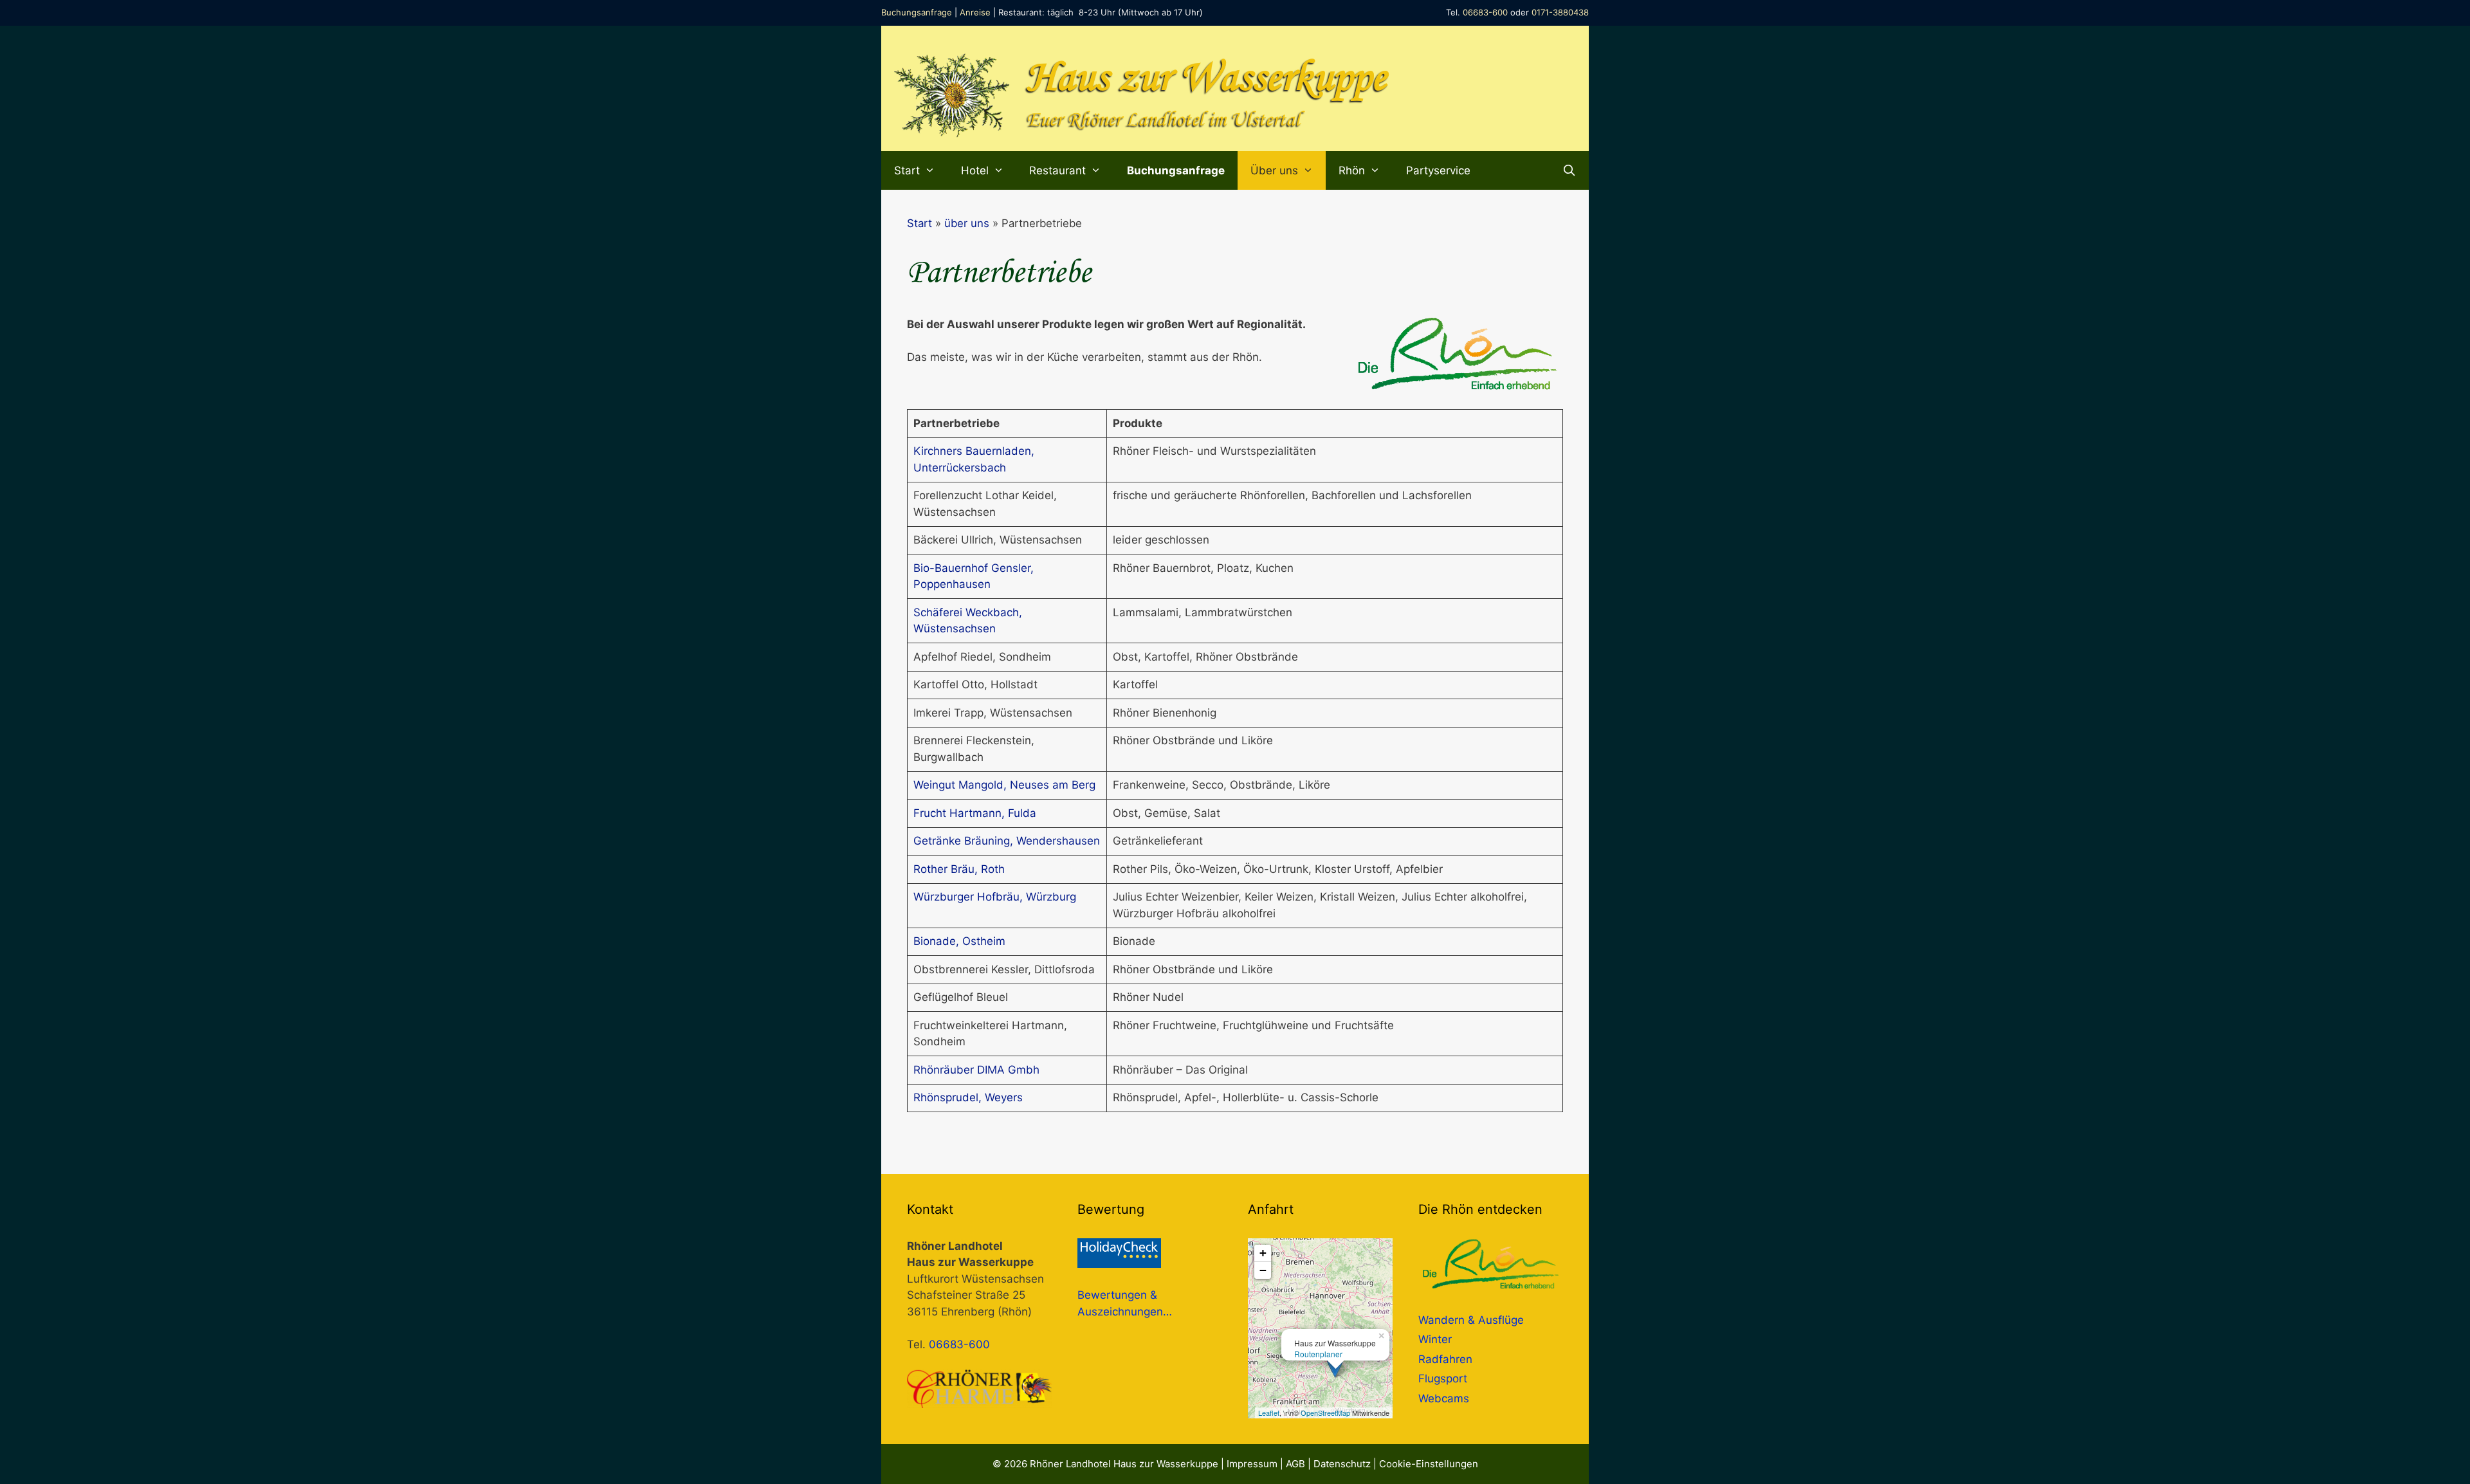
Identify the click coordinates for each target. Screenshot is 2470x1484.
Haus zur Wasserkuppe (1206, 79)
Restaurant (1057, 170)
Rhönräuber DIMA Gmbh (976, 1070)
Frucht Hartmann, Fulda (975, 813)
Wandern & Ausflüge (1471, 1320)
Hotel (975, 170)
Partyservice (1438, 170)
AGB (1295, 1464)
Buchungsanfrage (917, 12)
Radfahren (1445, 1359)
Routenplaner (1318, 1354)
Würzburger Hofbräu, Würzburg (995, 897)
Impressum (1252, 1464)
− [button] (1263, 1270)
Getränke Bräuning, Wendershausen (1007, 841)
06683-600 (1485, 12)
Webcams (1444, 1398)
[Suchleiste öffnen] (1569, 170)
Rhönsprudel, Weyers (968, 1097)
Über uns (1274, 170)
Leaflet (1269, 1413)
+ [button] (1263, 1253)
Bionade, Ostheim (959, 941)
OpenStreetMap (1325, 1413)
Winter (1435, 1339)
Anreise (975, 12)
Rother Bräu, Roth (959, 869)
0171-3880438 (1560, 12)
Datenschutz (1342, 1464)
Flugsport (1443, 1379)
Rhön (1352, 170)
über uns (967, 223)
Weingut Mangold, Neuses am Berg (1004, 785)
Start (907, 170)
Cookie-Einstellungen (1429, 1464)
